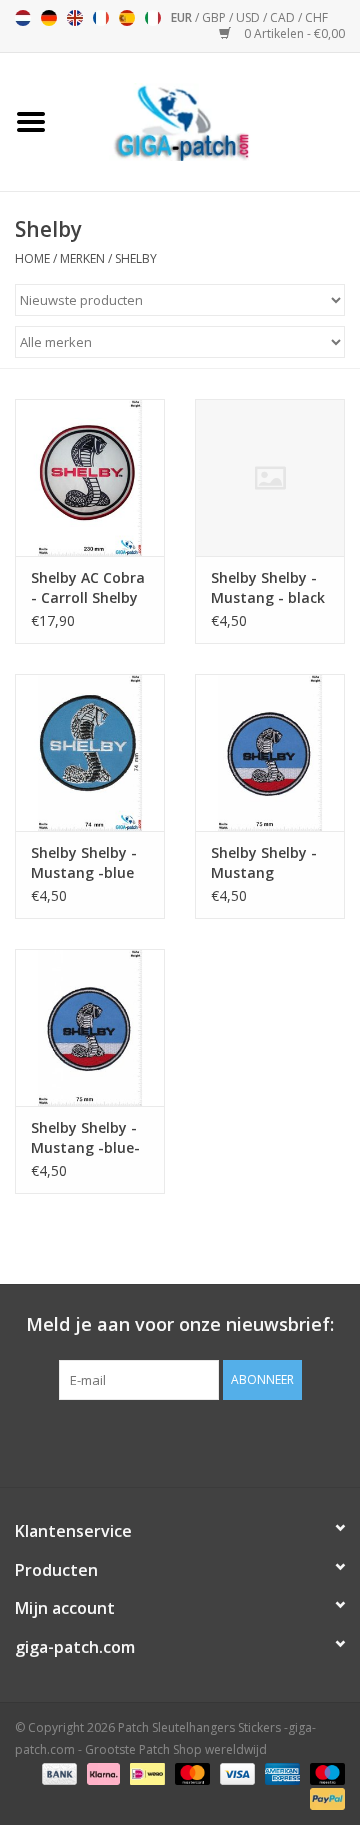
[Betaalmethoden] (57, 1772)
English (75, 18)
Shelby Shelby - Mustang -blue (84, 862)
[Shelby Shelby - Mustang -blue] (90, 752)
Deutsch (49, 18)
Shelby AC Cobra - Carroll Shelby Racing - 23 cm (88, 588)
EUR (183, 17)
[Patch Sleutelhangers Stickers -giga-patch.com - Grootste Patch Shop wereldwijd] (211, 120)
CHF (316, 17)
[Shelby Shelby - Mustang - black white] (270, 477)
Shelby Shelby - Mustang (264, 862)
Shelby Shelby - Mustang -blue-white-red (85, 1138)
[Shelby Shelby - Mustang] (270, 752)
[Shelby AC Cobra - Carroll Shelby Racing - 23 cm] (90, 477)
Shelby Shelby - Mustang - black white (268, 588)
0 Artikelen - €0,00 (293, 33)
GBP (215, 17)
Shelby (136, 258)
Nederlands (23, 18)
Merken (82, 258)
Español (127, 18)
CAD (284, 17)
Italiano (153, 18)
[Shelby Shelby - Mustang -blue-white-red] (90, 1027)
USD (249, 17)
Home (32, 258)
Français (101, 18)
